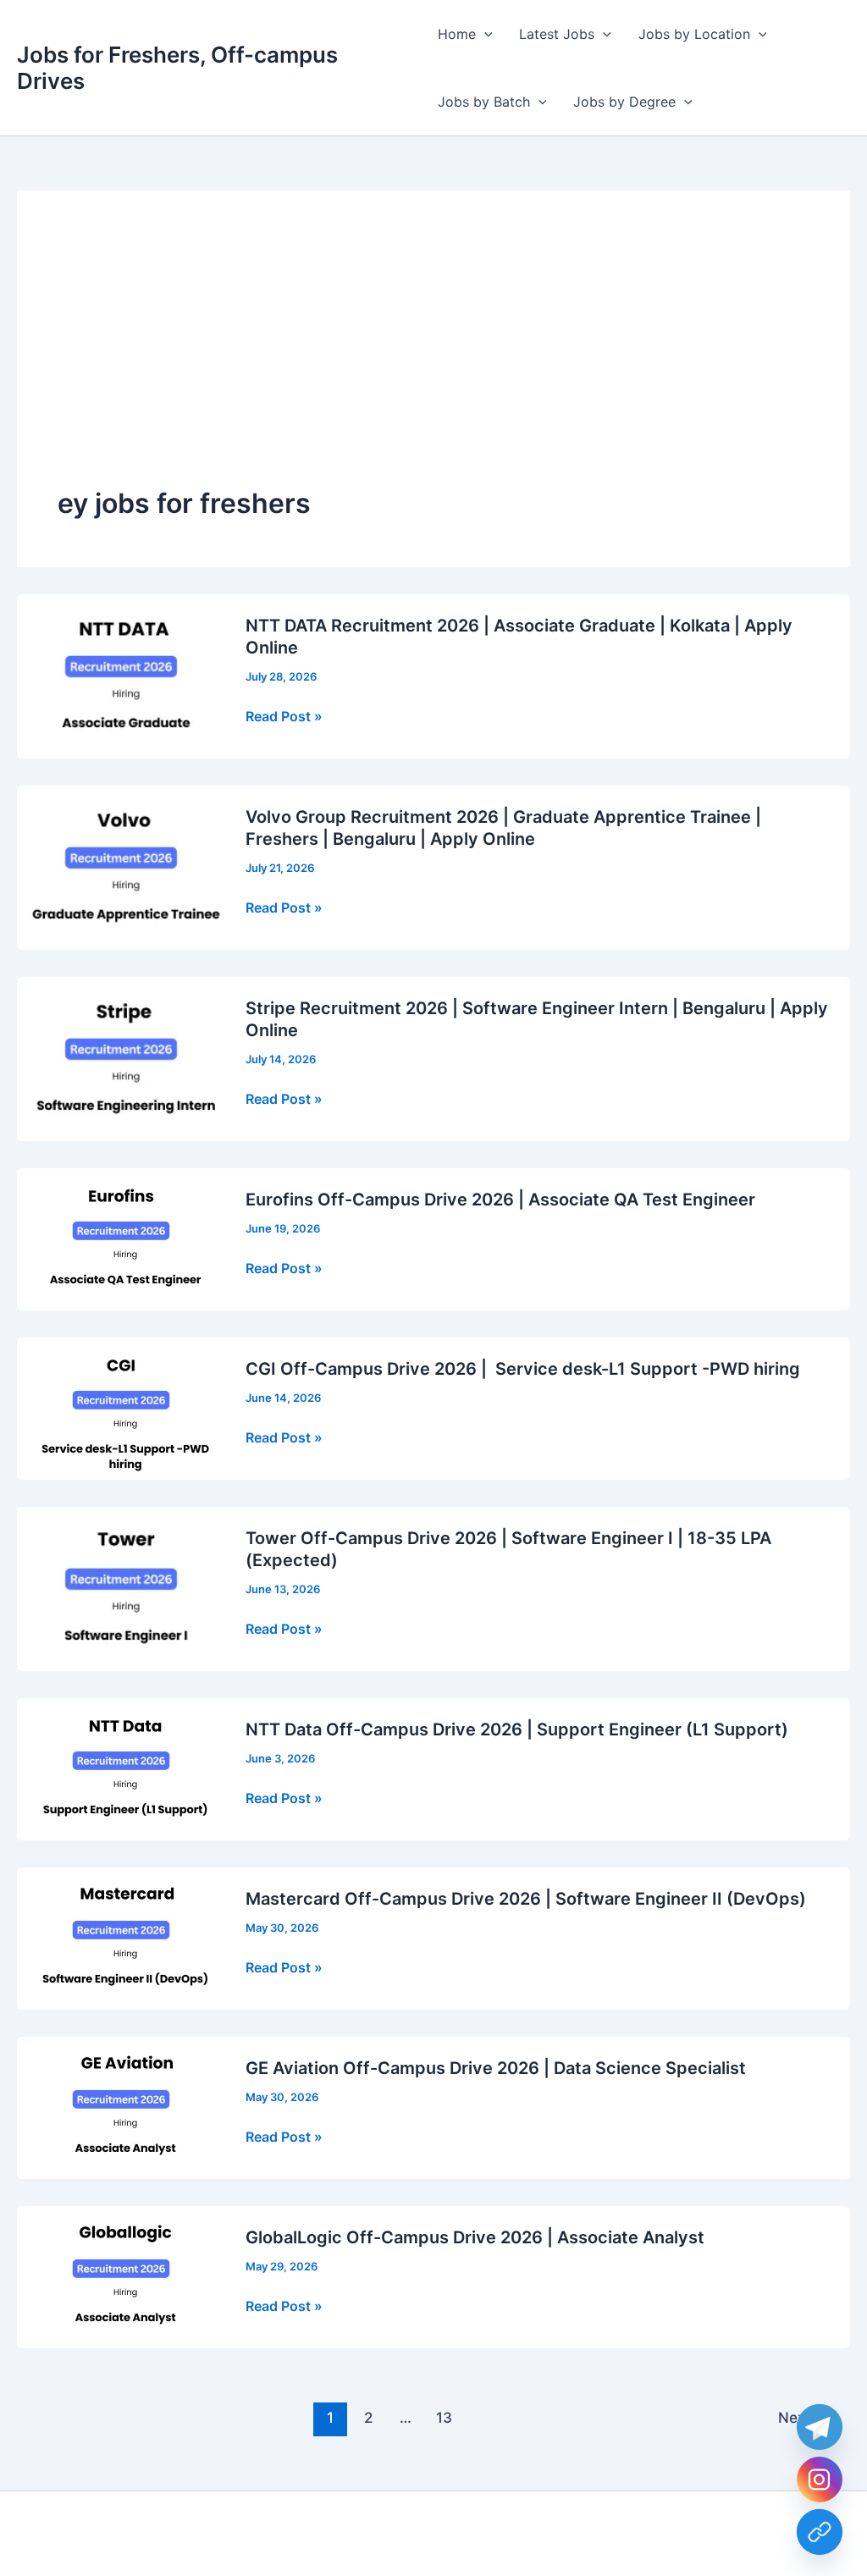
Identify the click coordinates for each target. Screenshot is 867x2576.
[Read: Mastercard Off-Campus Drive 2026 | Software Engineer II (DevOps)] (121, 1937)
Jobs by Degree (624, 102)
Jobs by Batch (484, 102)
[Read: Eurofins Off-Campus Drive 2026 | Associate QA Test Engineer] (121, 1238)
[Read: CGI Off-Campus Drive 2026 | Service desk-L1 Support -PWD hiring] (121, 1407)
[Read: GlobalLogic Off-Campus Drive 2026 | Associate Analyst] (121, 2275)
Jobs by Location (694, 34)
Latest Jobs (557, 34)
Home (457, 34)
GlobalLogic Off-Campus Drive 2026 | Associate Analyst (475, 2237)
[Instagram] (820, 2479)
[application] (484, 34)
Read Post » (284, 717)
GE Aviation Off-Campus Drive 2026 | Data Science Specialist (496, 2068)
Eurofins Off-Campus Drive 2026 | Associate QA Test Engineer (500, 1200)
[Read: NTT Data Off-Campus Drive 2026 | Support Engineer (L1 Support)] (121, 1768)
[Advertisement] (433, 358)
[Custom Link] (820, 2532)
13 (444, 2417)
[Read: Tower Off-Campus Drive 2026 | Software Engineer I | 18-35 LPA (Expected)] (121, 1587)
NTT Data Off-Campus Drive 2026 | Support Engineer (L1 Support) (517, 1729)
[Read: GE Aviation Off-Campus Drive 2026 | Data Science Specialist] (121, 2106)
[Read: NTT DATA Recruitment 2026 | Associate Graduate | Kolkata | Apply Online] (121, 675)
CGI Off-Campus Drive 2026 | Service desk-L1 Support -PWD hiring (523, 1369)
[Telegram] (820, 2427)
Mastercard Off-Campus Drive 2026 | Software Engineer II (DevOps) (526, 1899)
